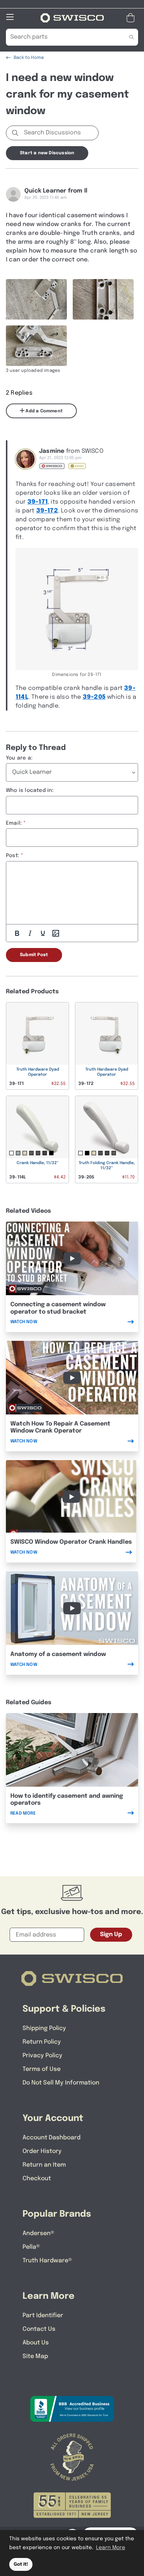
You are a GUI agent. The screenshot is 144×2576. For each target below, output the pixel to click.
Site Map (35, 2356)
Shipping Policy (44, 2028)
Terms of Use (42, 2069)
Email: (14, 823)
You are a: (19, 758)
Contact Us (39, 2329)
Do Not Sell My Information (61, 2083)
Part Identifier (43, 2316)
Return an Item (44, 2165)
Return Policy (42, 2042)
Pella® (31, 2247)
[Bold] (17, 933)
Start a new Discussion (47, 153)
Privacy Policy (42, 2056)
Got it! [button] (21, 2564)
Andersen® (38, 2233)
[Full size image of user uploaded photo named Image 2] (103, 299)
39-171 (37, 502)
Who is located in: (30, 790)
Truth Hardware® (47, 2261)
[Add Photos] (56, 933)
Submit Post (34, 955)
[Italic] (30, 933)
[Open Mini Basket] (132, 18)
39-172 (47, 511)
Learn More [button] (111, 2548)
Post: (13, 856)
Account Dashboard (52, 2138)
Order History (42, 2151)
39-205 (94, 697)
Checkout (37, 2179)
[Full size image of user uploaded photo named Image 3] (36, 299)
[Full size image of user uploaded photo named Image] (36, 346)
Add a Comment (44, 411)
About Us (36, 2343)
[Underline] (43, 933)
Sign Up (111, 1934)
